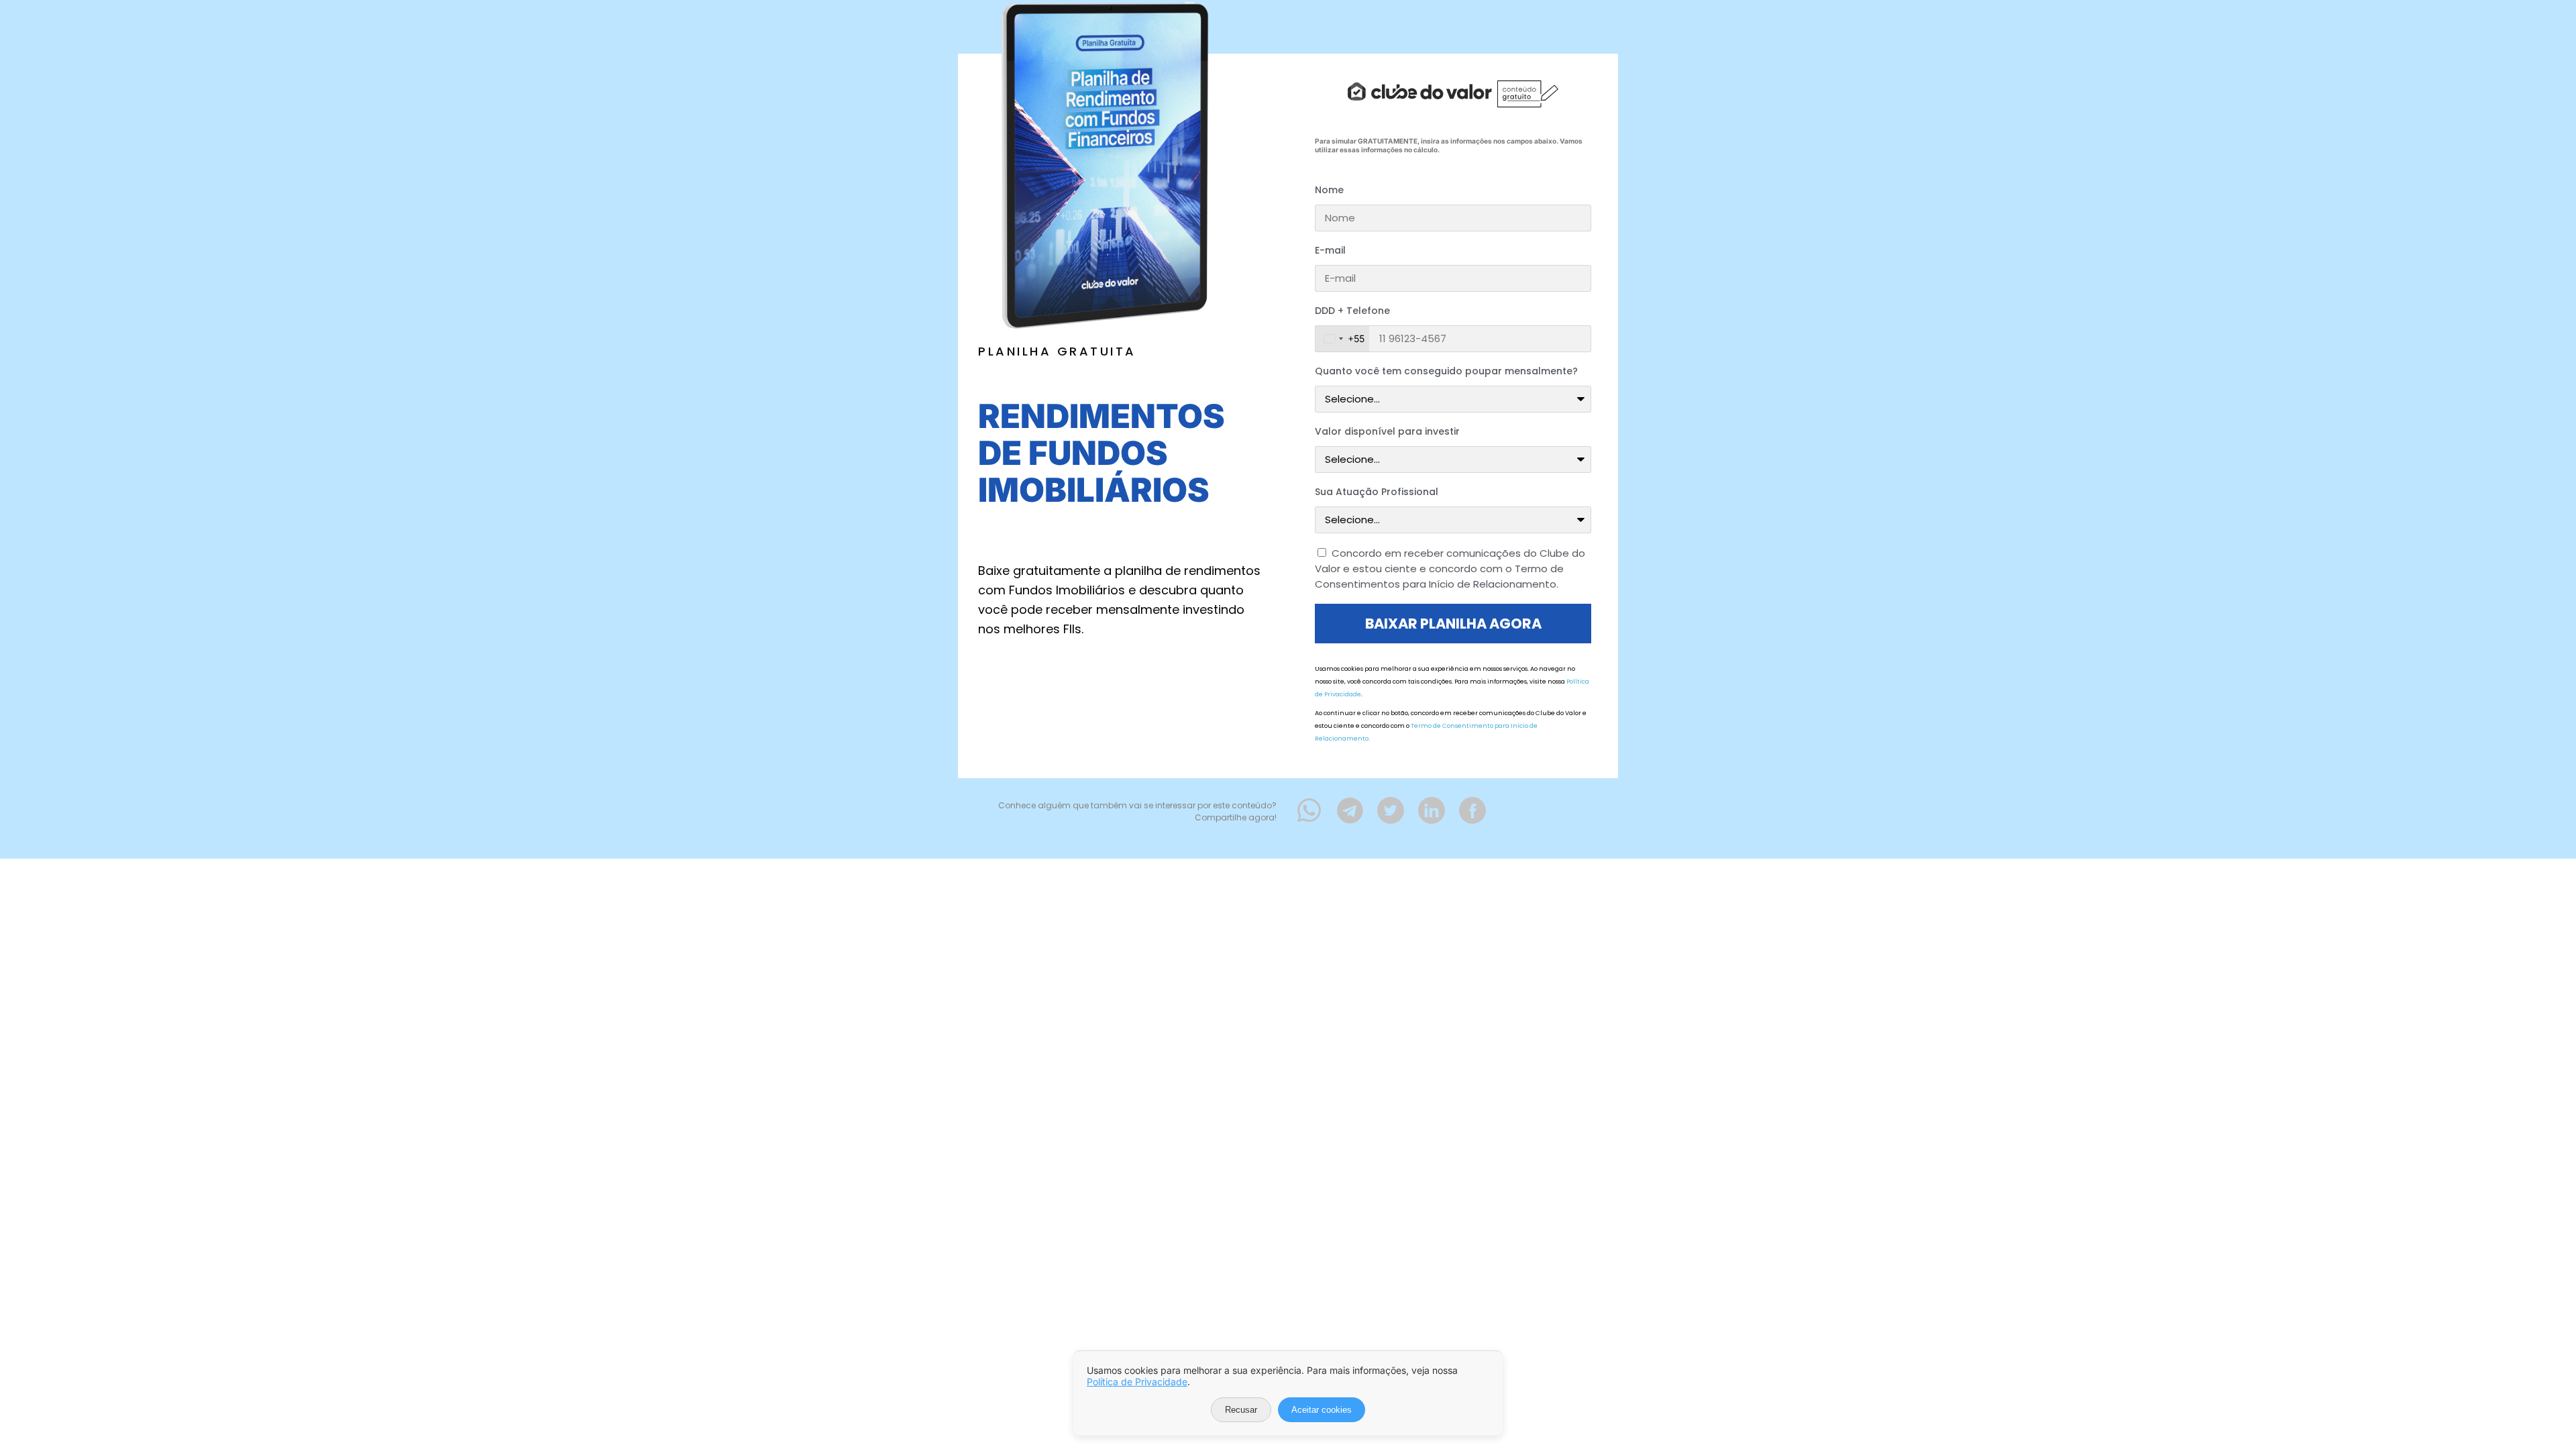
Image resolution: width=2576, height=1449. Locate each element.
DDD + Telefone (1352, 311)
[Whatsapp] (1309, 810)
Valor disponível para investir (1387, 431)
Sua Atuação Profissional (1377, 492)
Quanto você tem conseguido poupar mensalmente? (1446, 371)
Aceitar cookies (1322, 1410)
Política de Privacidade (1137, 1382)
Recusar (1241, 1410)
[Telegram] (1350, 810)
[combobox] (1342, 339)
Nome (1329, 190)
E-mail (1330, 250)
